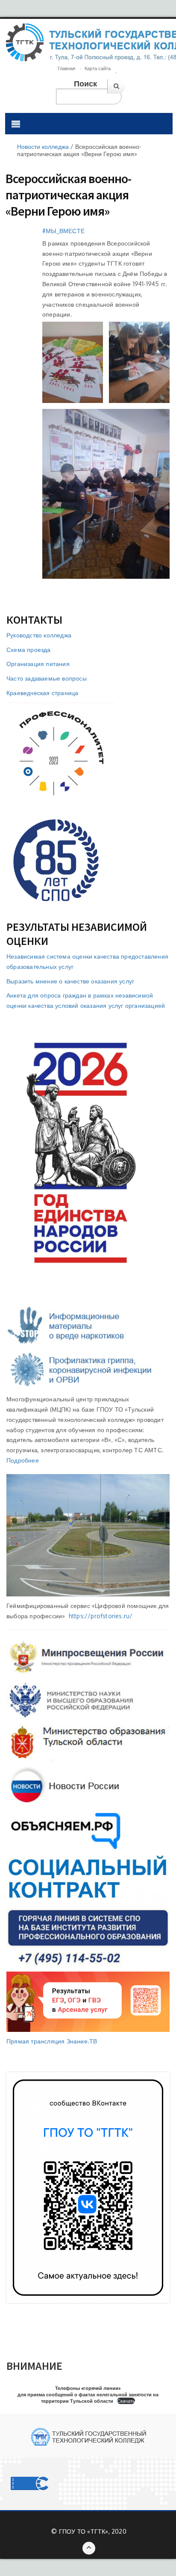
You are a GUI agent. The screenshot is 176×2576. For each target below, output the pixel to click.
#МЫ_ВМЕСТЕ (63, 231)
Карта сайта (98, 68)
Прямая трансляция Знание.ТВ (52, 2041)
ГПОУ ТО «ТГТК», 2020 (93, 2531)
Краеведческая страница (42, 693)
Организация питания (38, 664)
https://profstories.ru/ (101, 1616)
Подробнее (23, 1460)
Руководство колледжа (39, 635)
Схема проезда (29, 650)
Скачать (126, 2401)
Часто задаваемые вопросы (47, 678)
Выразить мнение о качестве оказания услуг (70, 981)
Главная (66, 68)
